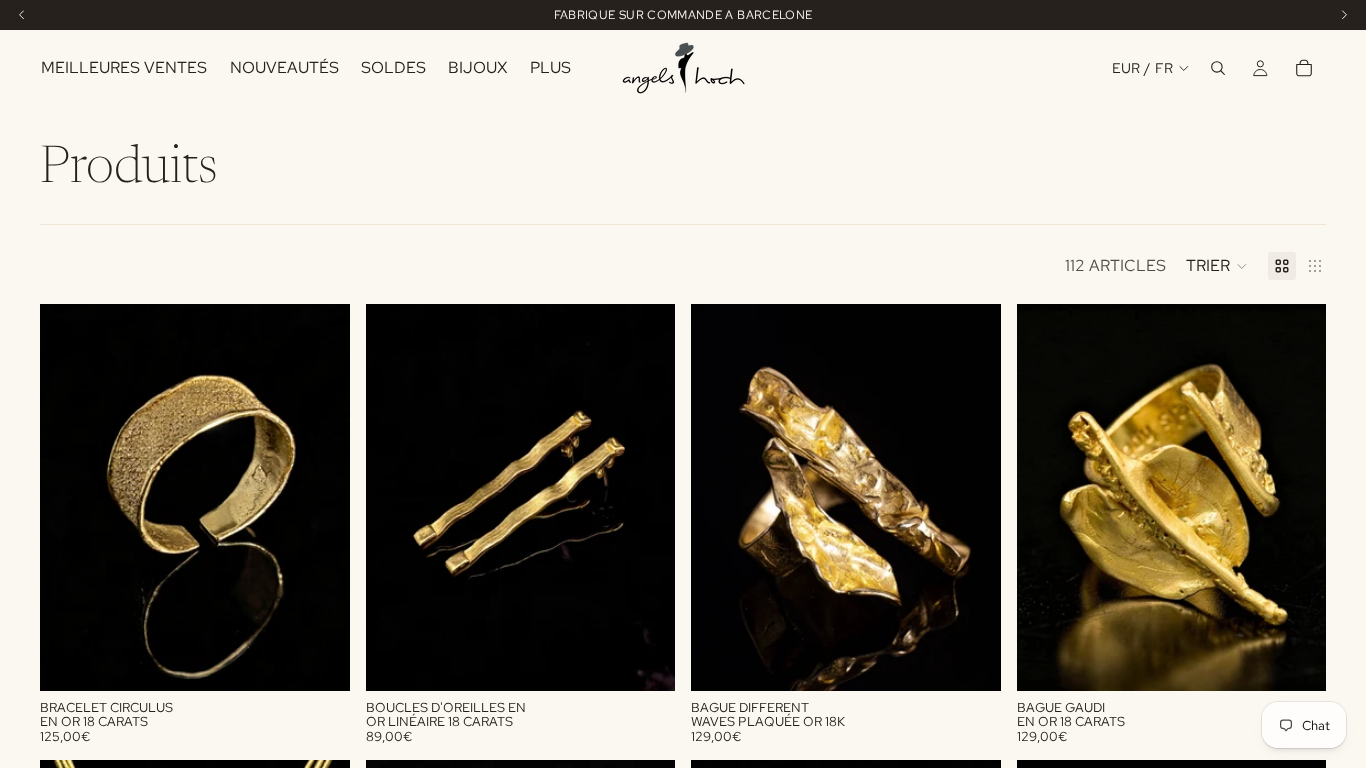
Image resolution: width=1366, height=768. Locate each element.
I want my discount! (813, 456)
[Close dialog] (1047, 159)
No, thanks (813, 557)
